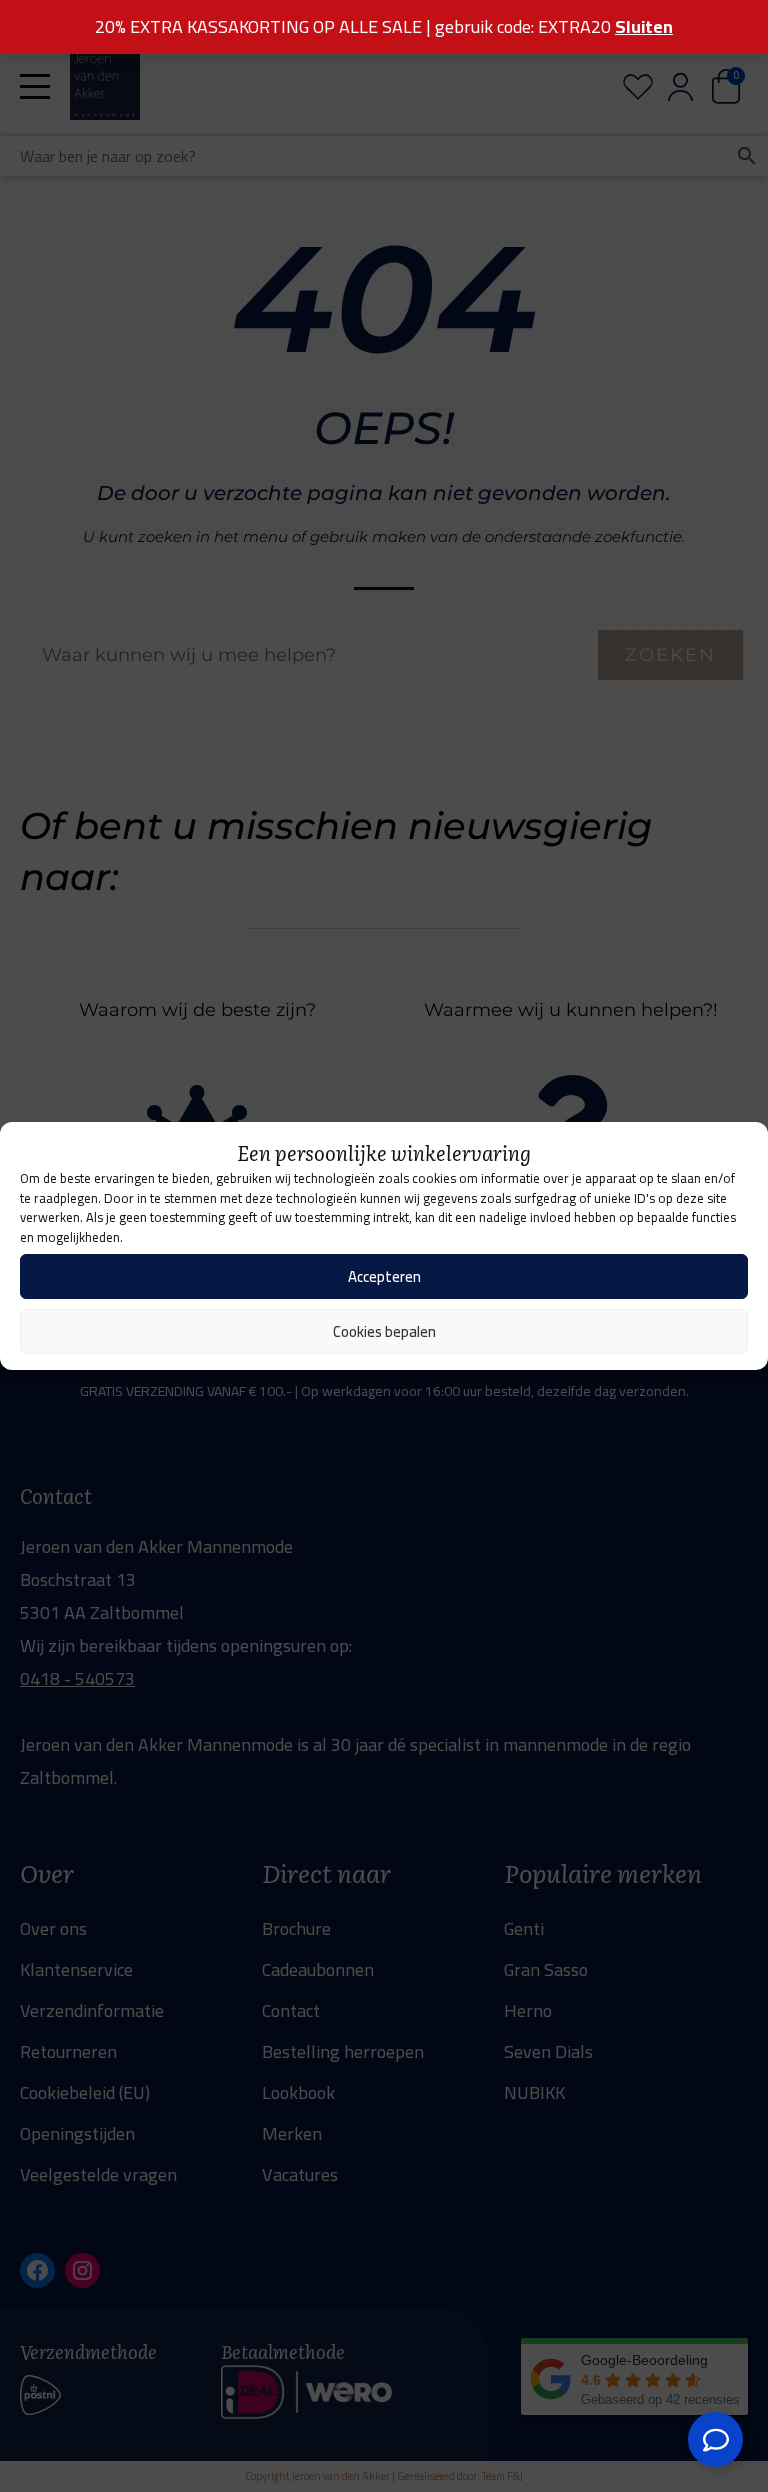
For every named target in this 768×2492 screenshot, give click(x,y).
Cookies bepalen (384, 1331)
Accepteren (384, 1276)
